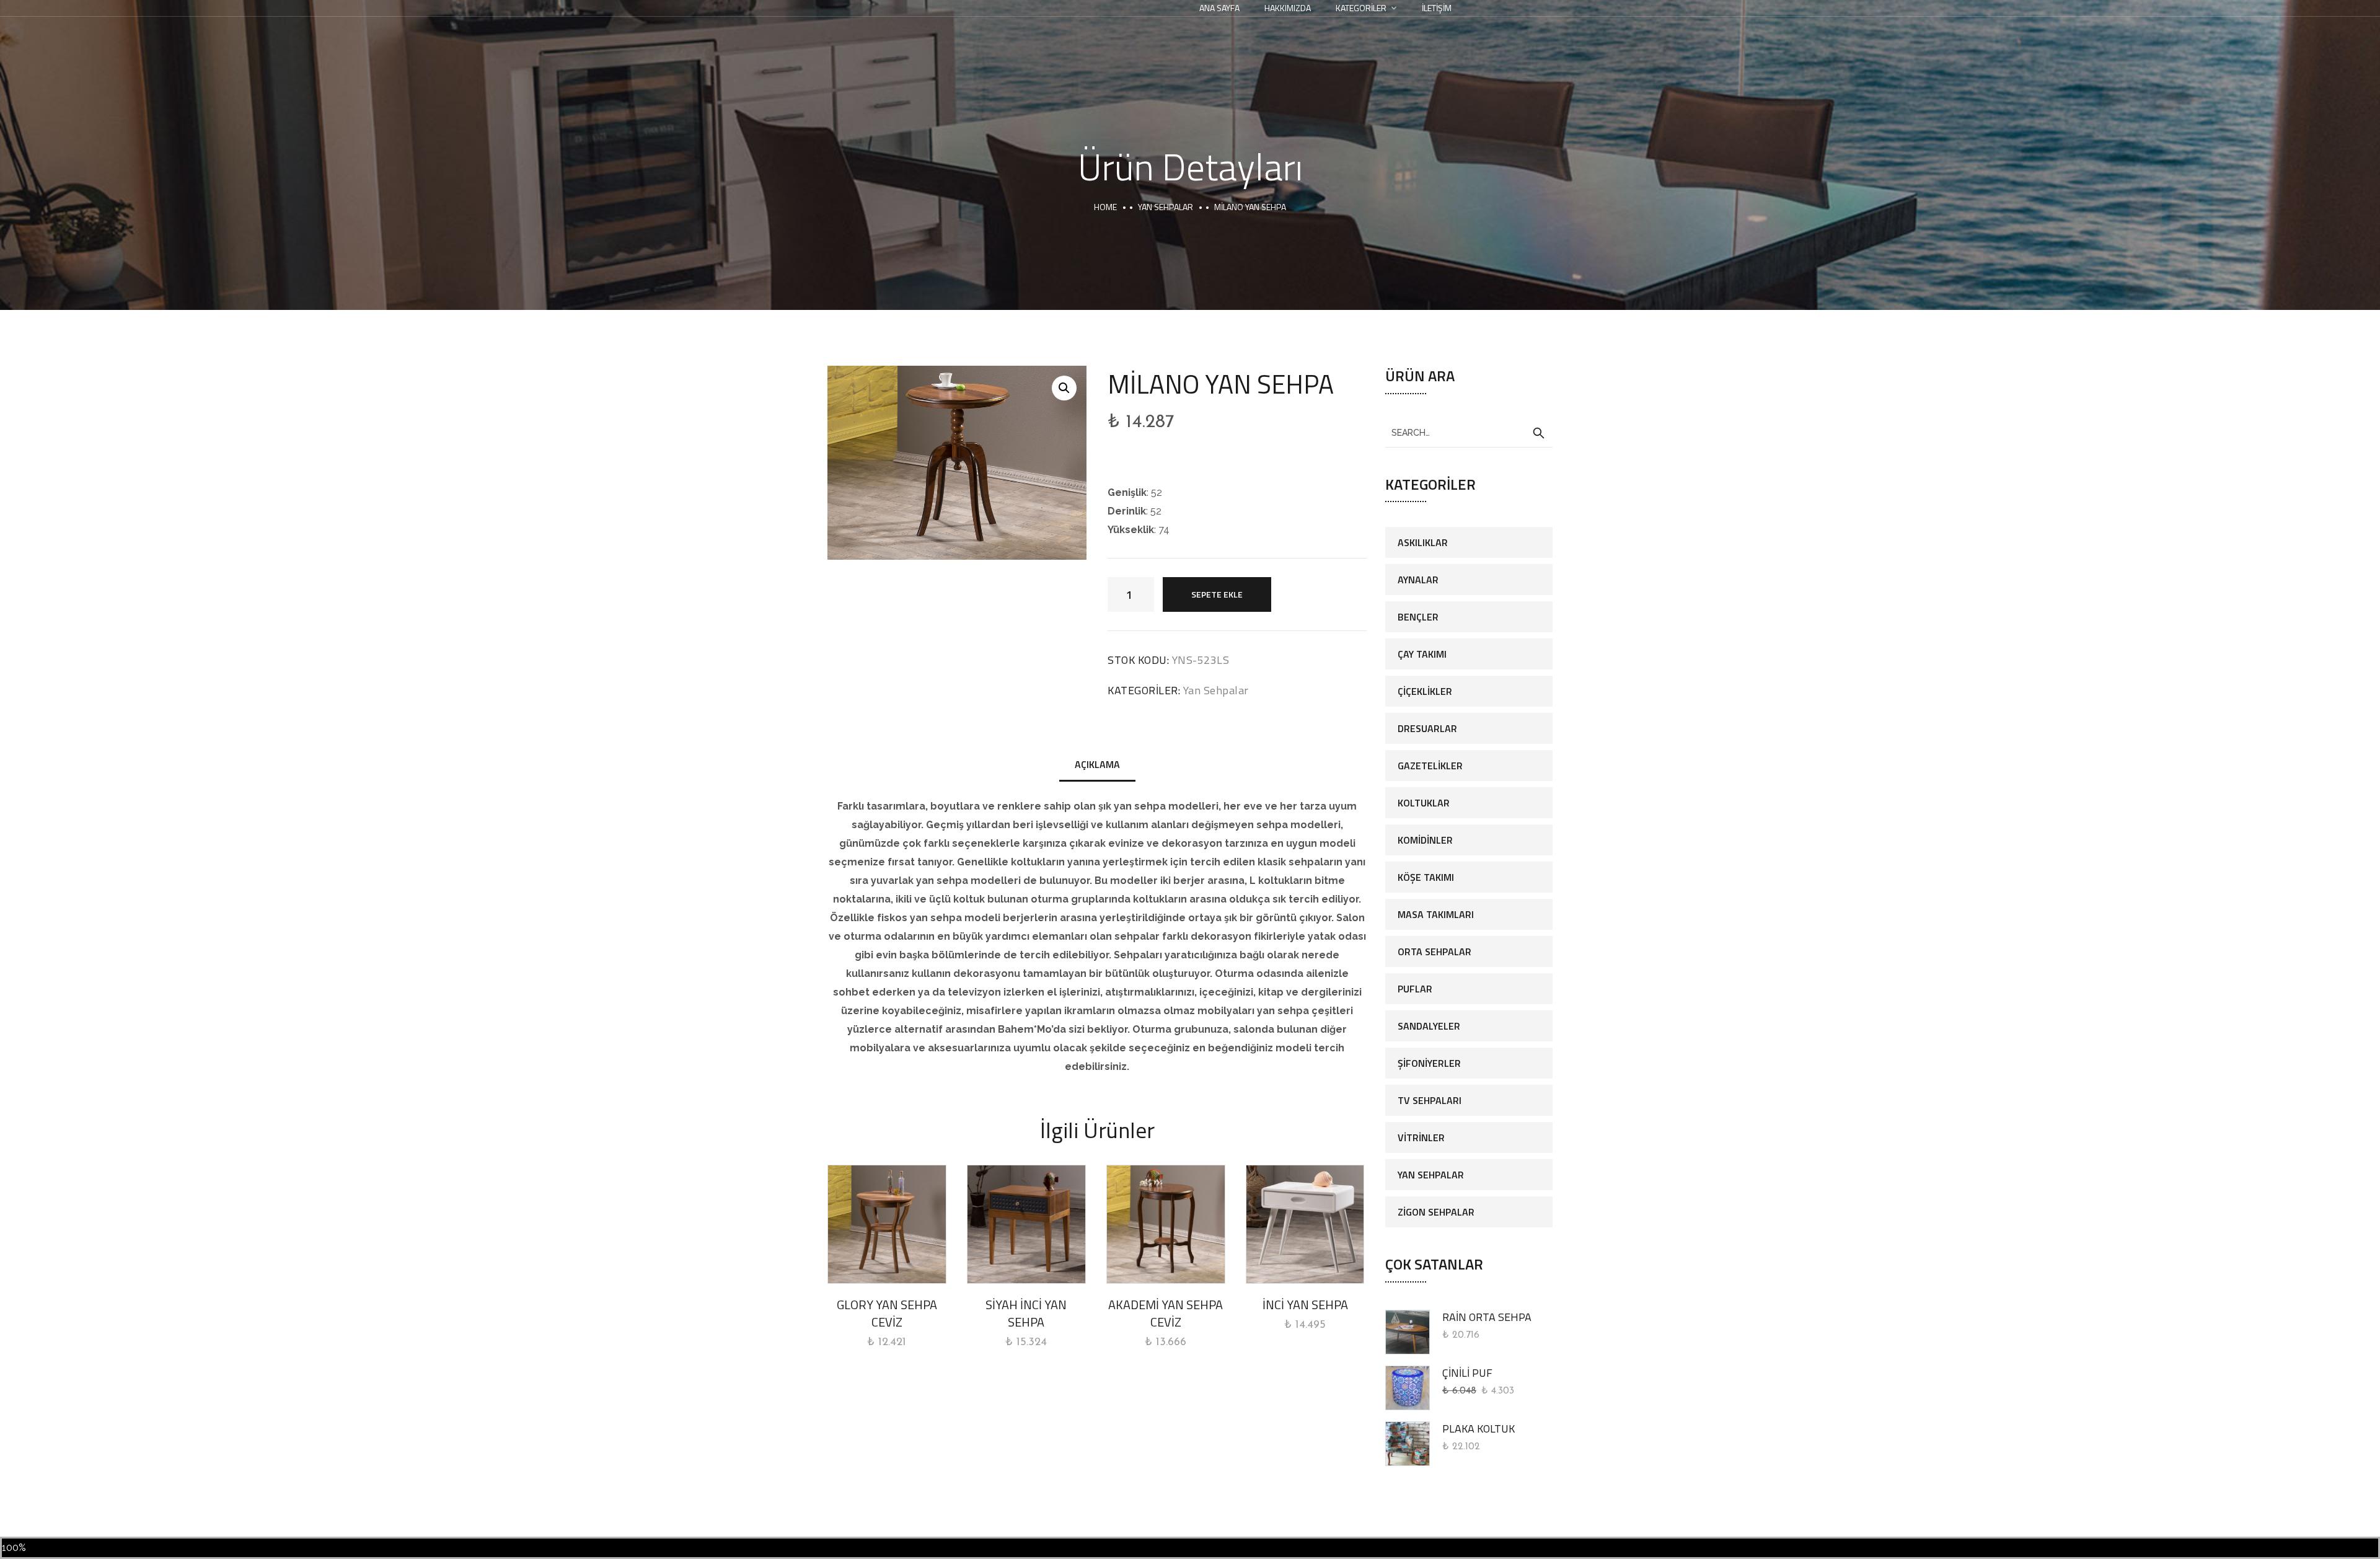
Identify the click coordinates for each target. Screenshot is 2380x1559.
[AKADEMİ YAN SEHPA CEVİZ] (1166, 1224)
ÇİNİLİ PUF (1467, 1373)
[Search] (1538, 433)
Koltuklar (1424, 803)
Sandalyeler (1429, 1026)
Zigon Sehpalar (1436, 1212)
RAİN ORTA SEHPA (1487, 1317)
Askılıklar (1423, 542)
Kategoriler (1361, 8)
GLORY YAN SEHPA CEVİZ (887, 1313)
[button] (1064, 388)
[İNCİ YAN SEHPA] (1305, 1224)
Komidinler (1425, 840)
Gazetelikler (1430, 766)
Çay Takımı (1422, 654)
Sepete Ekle (1217, 594)
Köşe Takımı (1426, 877)
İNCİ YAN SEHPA (1305, 1305)
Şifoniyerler (1429, 1063)
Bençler (1418, 617)
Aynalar (1418, 580)
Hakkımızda (1288, 8)
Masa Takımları (1436, 914)
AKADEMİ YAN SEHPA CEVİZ (1166, 1313)
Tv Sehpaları (1430, 1100)
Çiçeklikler (1425, 691)
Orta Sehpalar (1435, 952)
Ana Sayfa (1219, 8)
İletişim (1437, 8)
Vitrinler (1421, 1137)
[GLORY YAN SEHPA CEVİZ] (887, 1224)
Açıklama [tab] (1097, 764)
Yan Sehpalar (1166, 207)
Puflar (1415, 989)
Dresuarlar (1427, 728)
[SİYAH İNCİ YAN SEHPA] (1026, 1224)
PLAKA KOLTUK (1479, 1429)
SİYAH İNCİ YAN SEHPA (1026, 1313)
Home (1105, 207)
